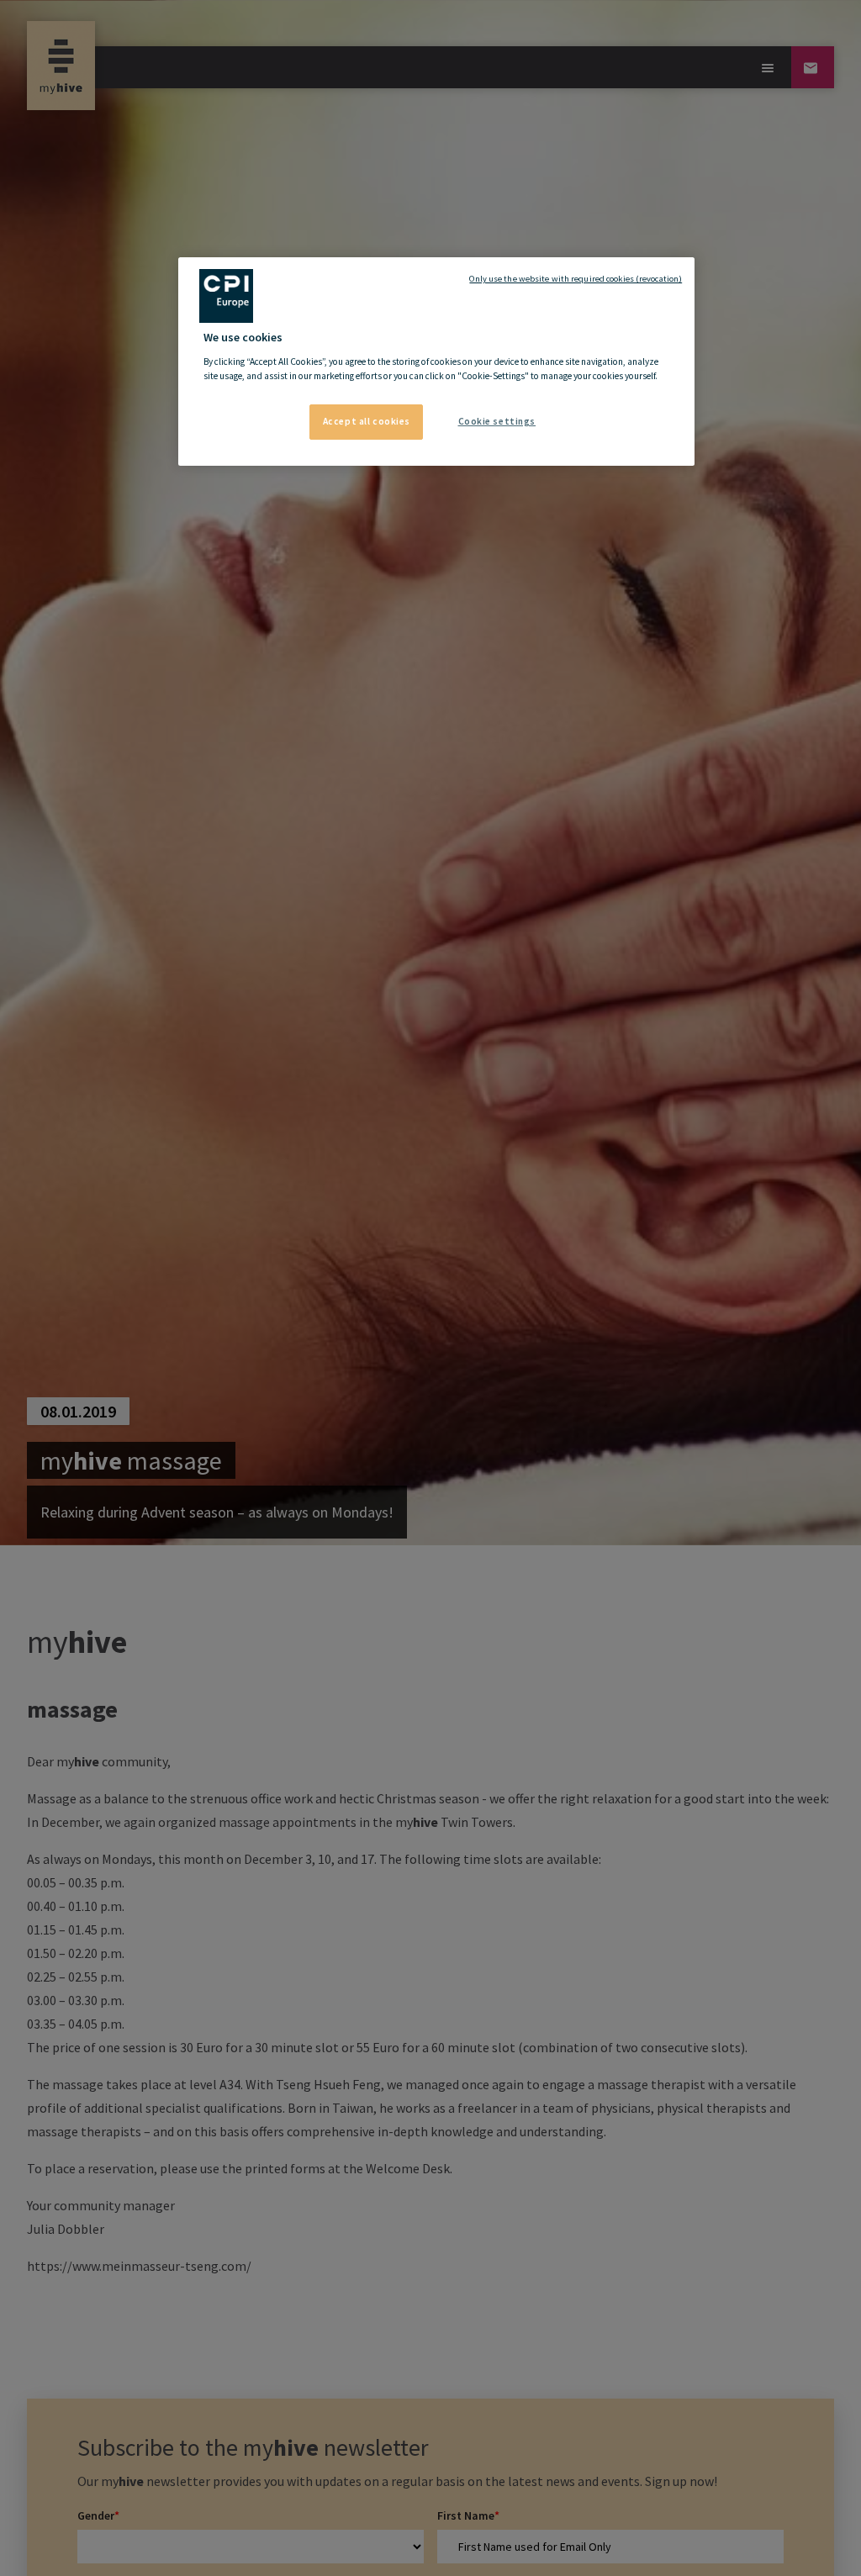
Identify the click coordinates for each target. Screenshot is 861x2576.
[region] (436, 362)
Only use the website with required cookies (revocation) (576, 279)
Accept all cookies (367, 421)
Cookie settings (497, 421)
